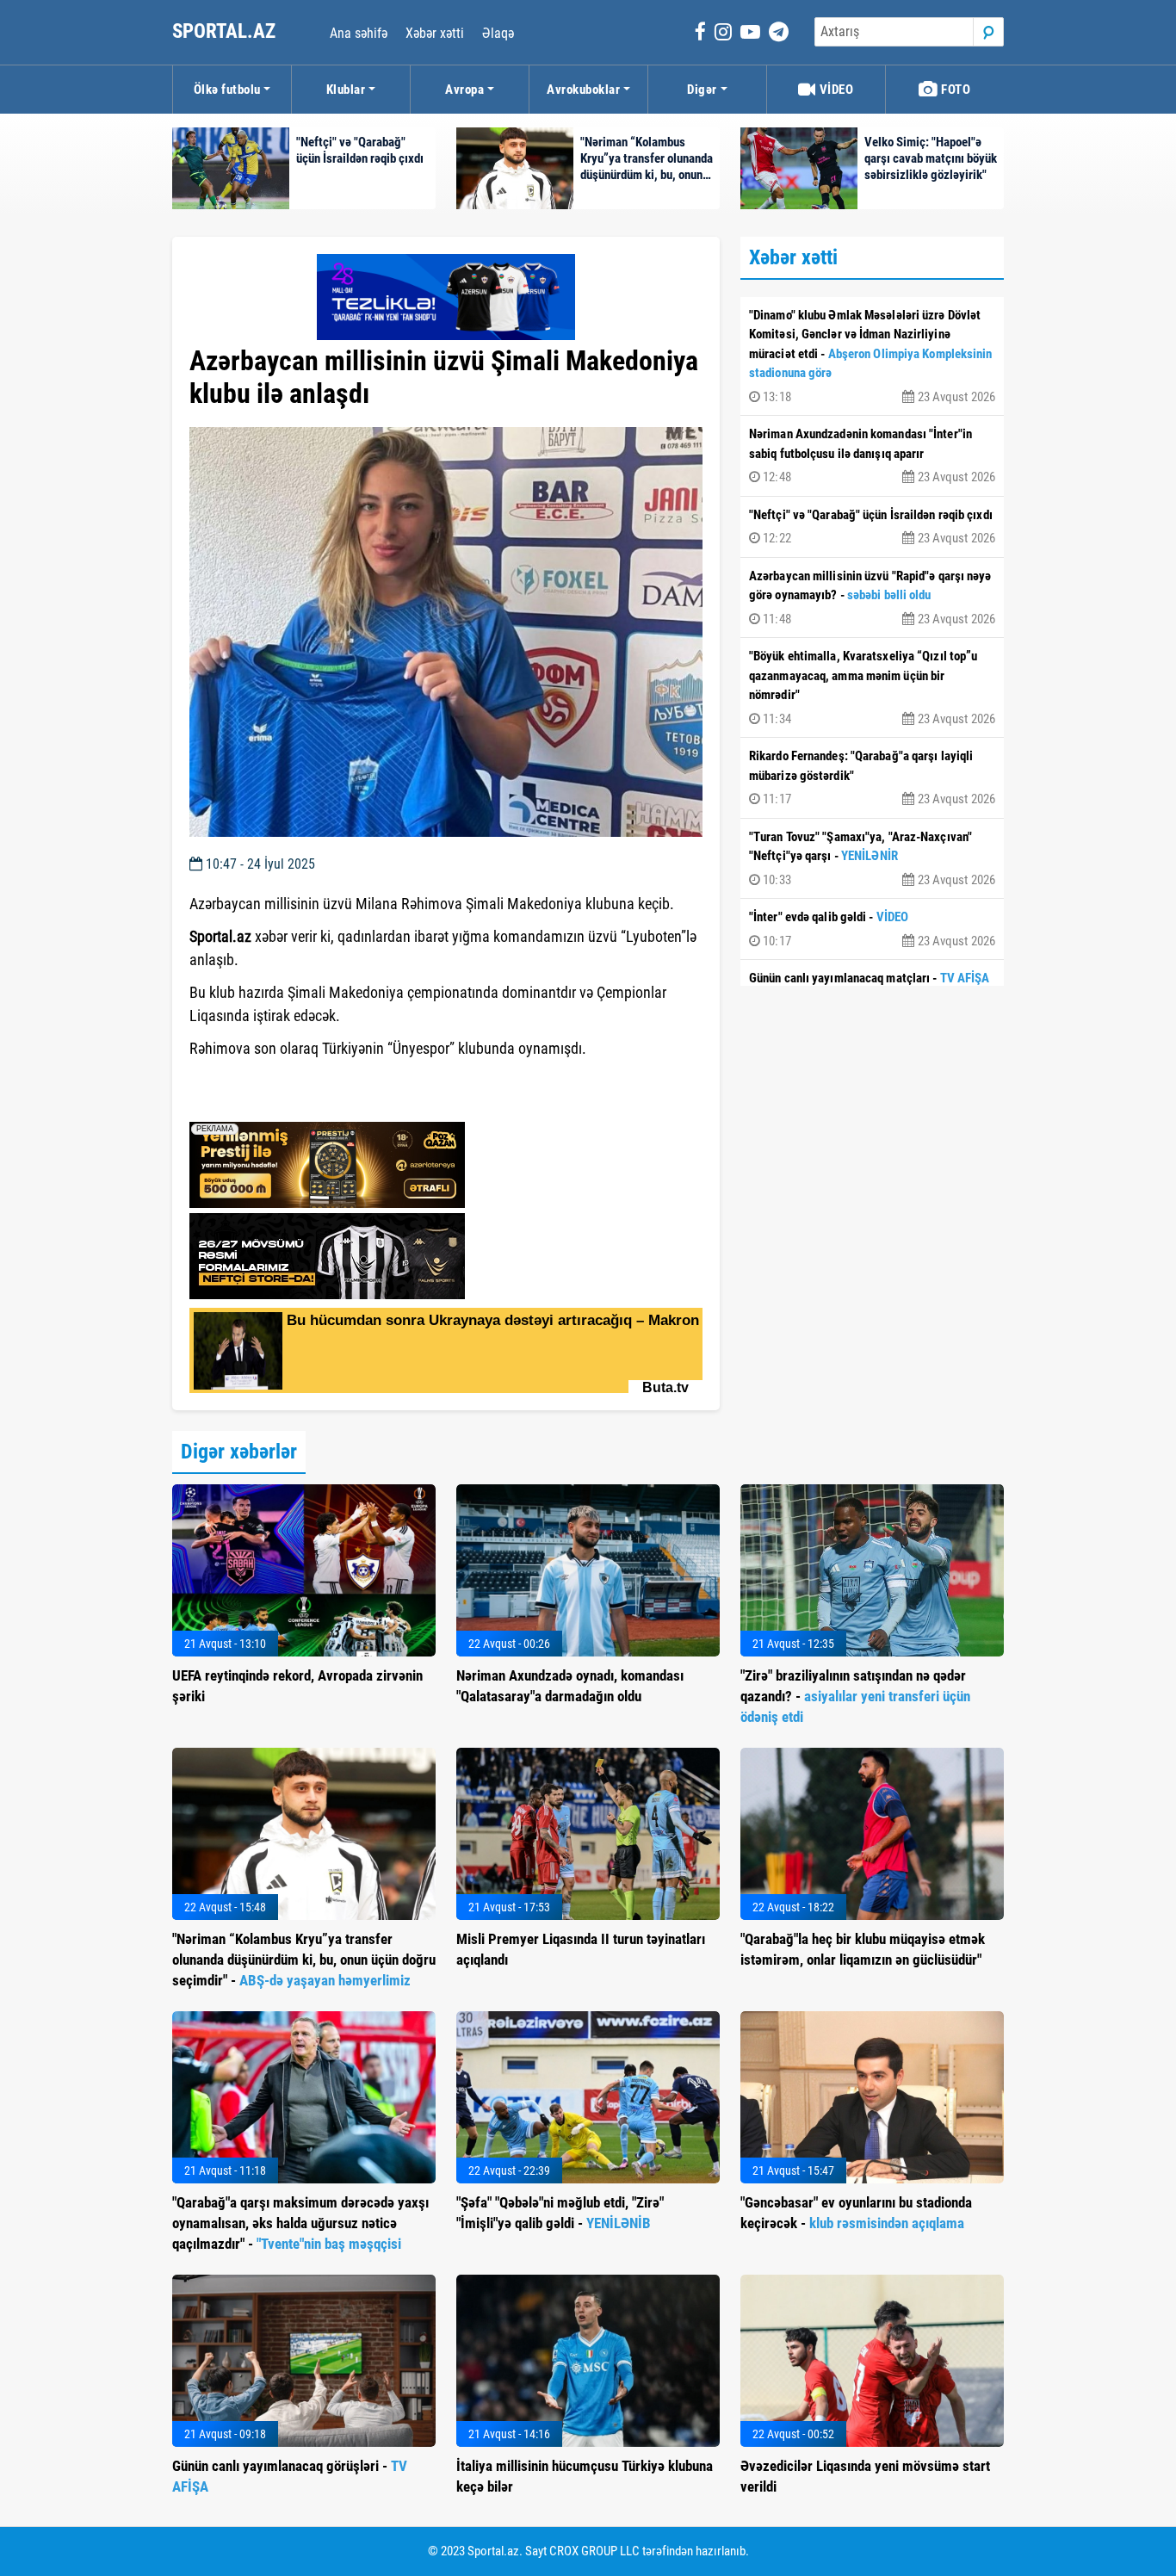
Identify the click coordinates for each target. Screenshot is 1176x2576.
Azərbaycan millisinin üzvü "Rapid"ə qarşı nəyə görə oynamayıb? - (872, 598)
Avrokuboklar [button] (583, 90)
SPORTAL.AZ (226, 31)
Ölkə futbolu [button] (227, 90)
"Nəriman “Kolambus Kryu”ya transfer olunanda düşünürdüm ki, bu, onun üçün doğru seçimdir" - (304, 1960)
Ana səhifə (359, 33)
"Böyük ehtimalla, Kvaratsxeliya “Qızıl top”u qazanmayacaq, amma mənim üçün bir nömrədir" (872, 687)
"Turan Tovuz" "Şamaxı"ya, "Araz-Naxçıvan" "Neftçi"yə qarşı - (872, 858)
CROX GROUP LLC (594, 2551)
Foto (955, 90)
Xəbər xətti (435, 33)
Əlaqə (498, 33)
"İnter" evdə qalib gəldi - (872, 929)
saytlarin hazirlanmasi (260, 1103)
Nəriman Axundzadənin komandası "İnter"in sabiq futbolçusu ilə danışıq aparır (872, 455)
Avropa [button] (464, 90)
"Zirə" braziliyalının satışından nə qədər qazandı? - (855, 1696)
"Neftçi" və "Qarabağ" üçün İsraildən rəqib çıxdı (872, 527)
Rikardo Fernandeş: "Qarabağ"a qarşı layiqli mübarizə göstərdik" (872, 777)
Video (835, 90)
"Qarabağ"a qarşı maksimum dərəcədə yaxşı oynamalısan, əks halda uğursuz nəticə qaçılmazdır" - (300, 2223)
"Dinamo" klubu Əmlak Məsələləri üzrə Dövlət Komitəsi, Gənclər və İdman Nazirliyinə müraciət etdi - (872, 356)
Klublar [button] (346, 90)
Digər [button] (702, 90)
